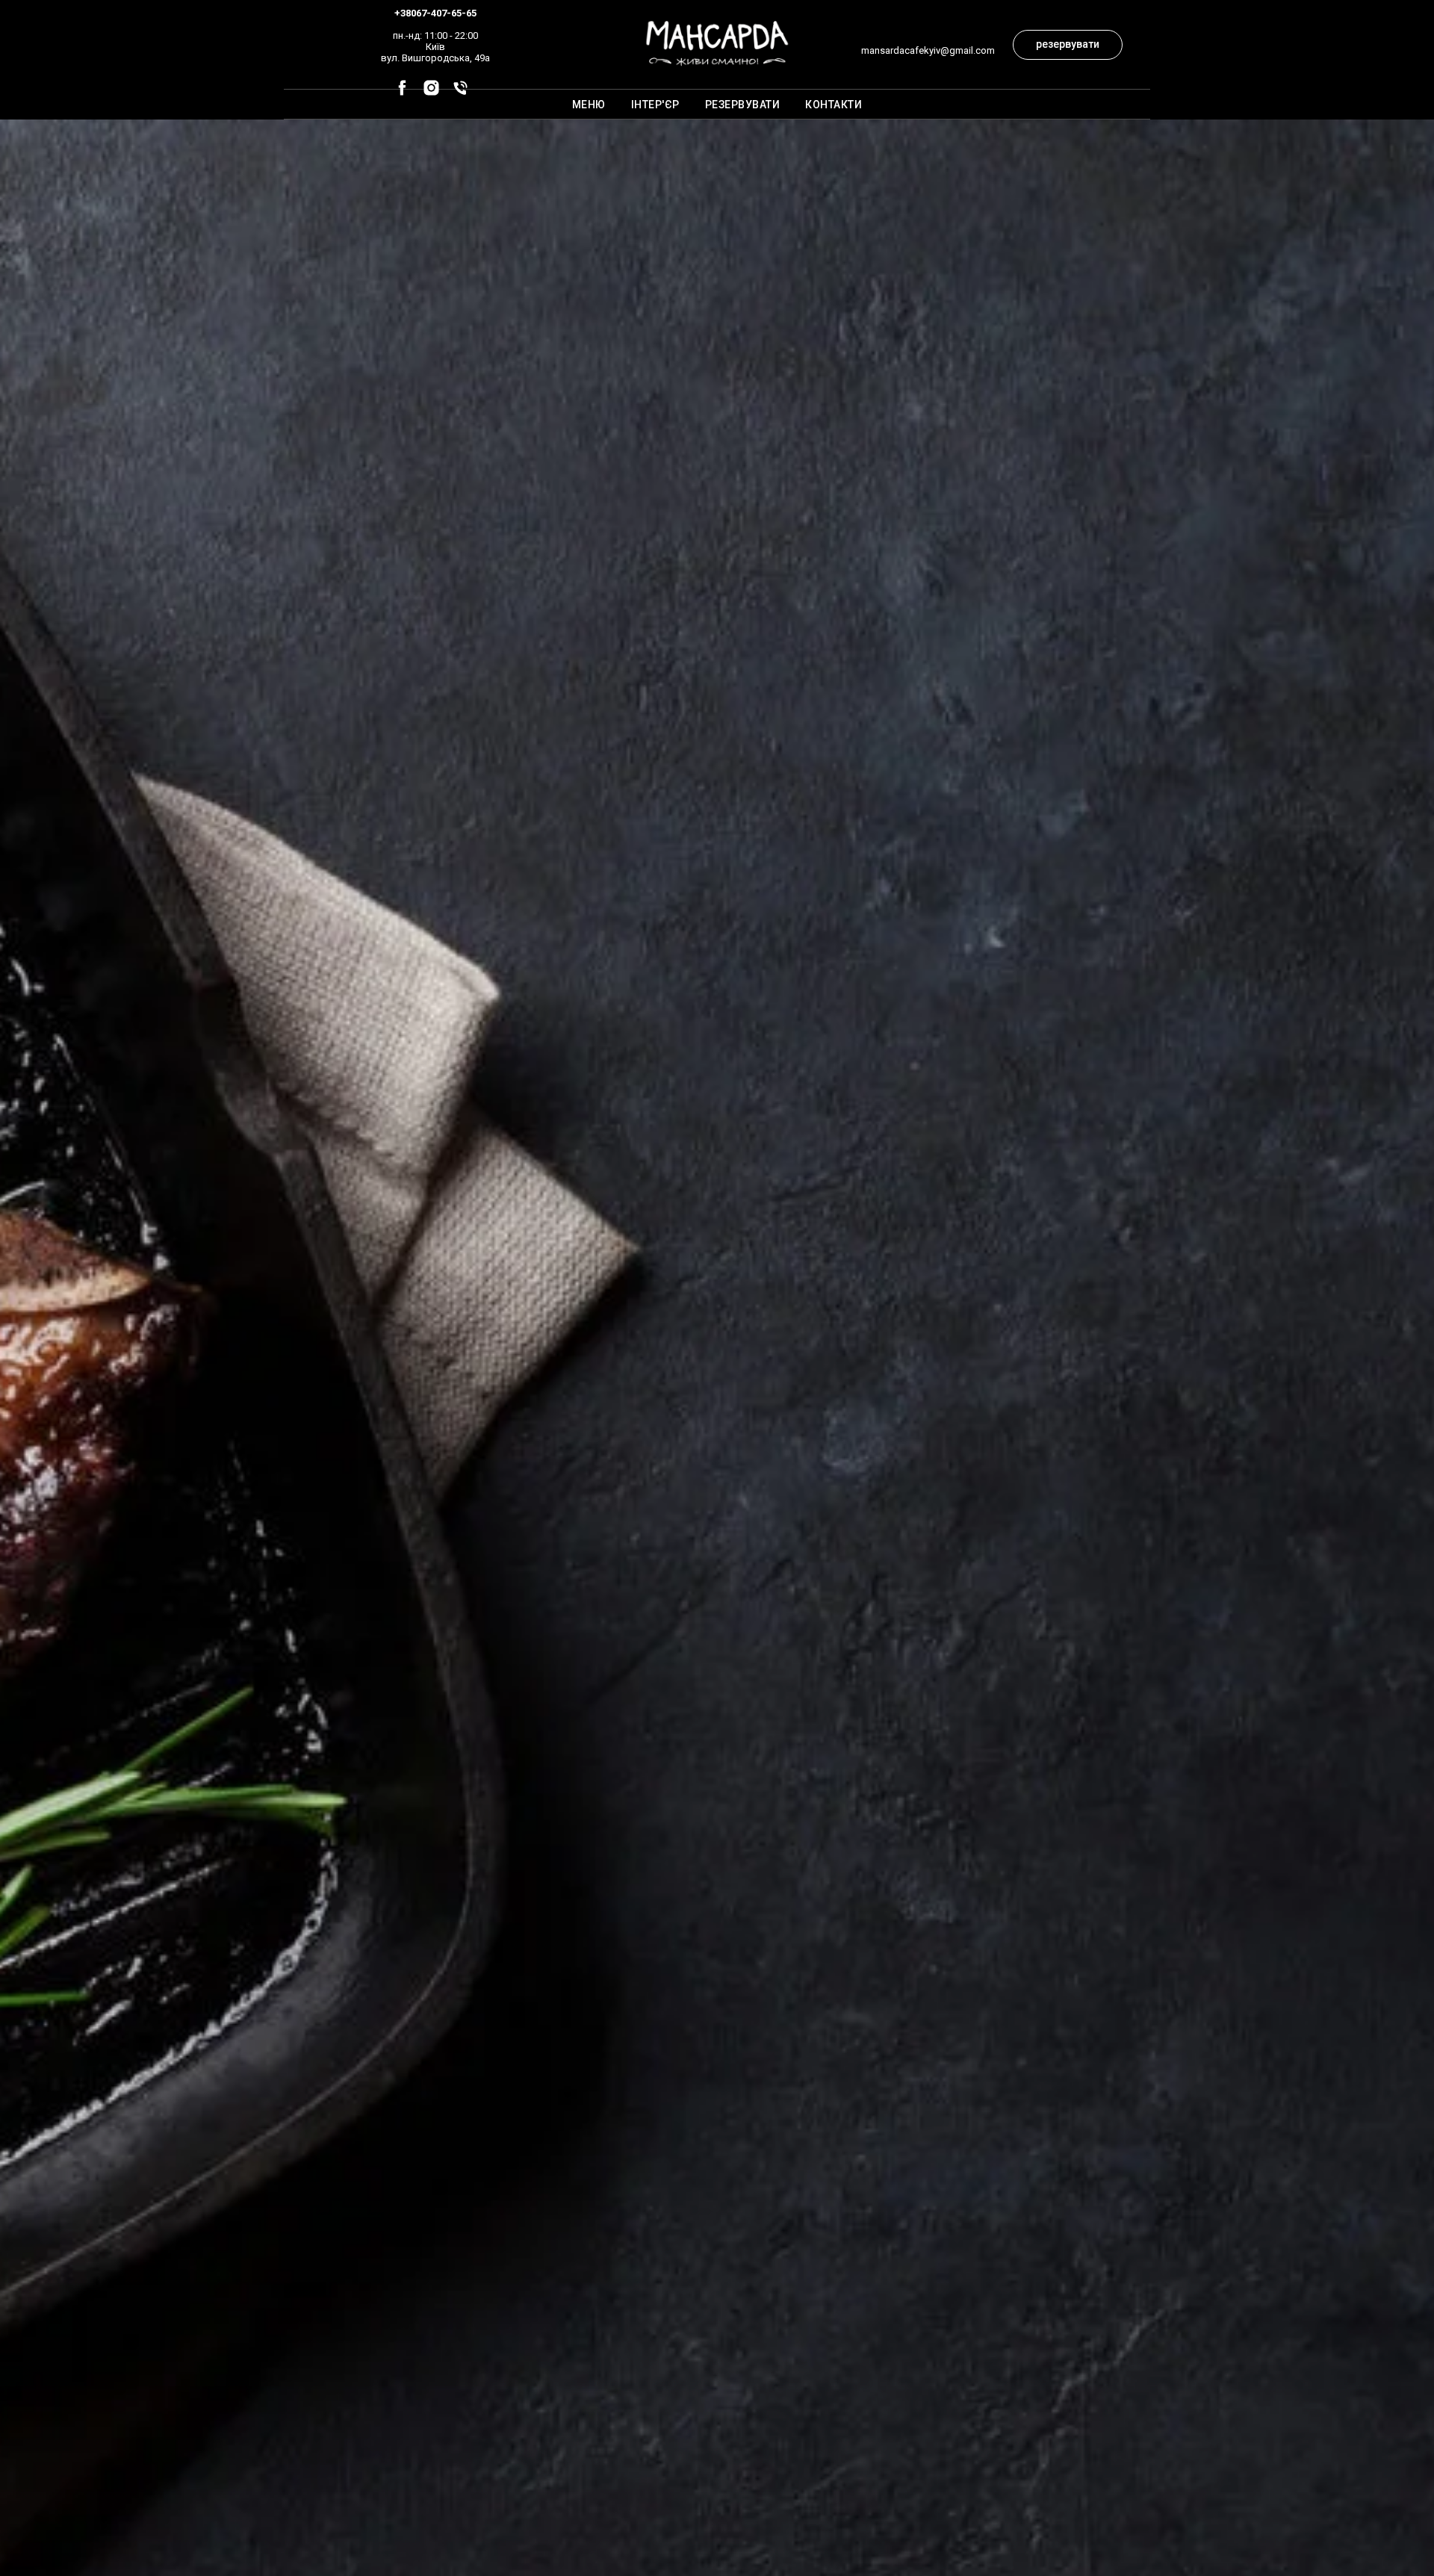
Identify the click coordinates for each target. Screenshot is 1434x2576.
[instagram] (431, 93)
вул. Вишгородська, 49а (435, 58)
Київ (435, 47)
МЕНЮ (589, 105)
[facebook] (402, 93)
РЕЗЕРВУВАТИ (743, 105)
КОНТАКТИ (834, 105)
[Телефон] (460, 93)
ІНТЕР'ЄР (655, 105)
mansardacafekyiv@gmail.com (928, 50)
